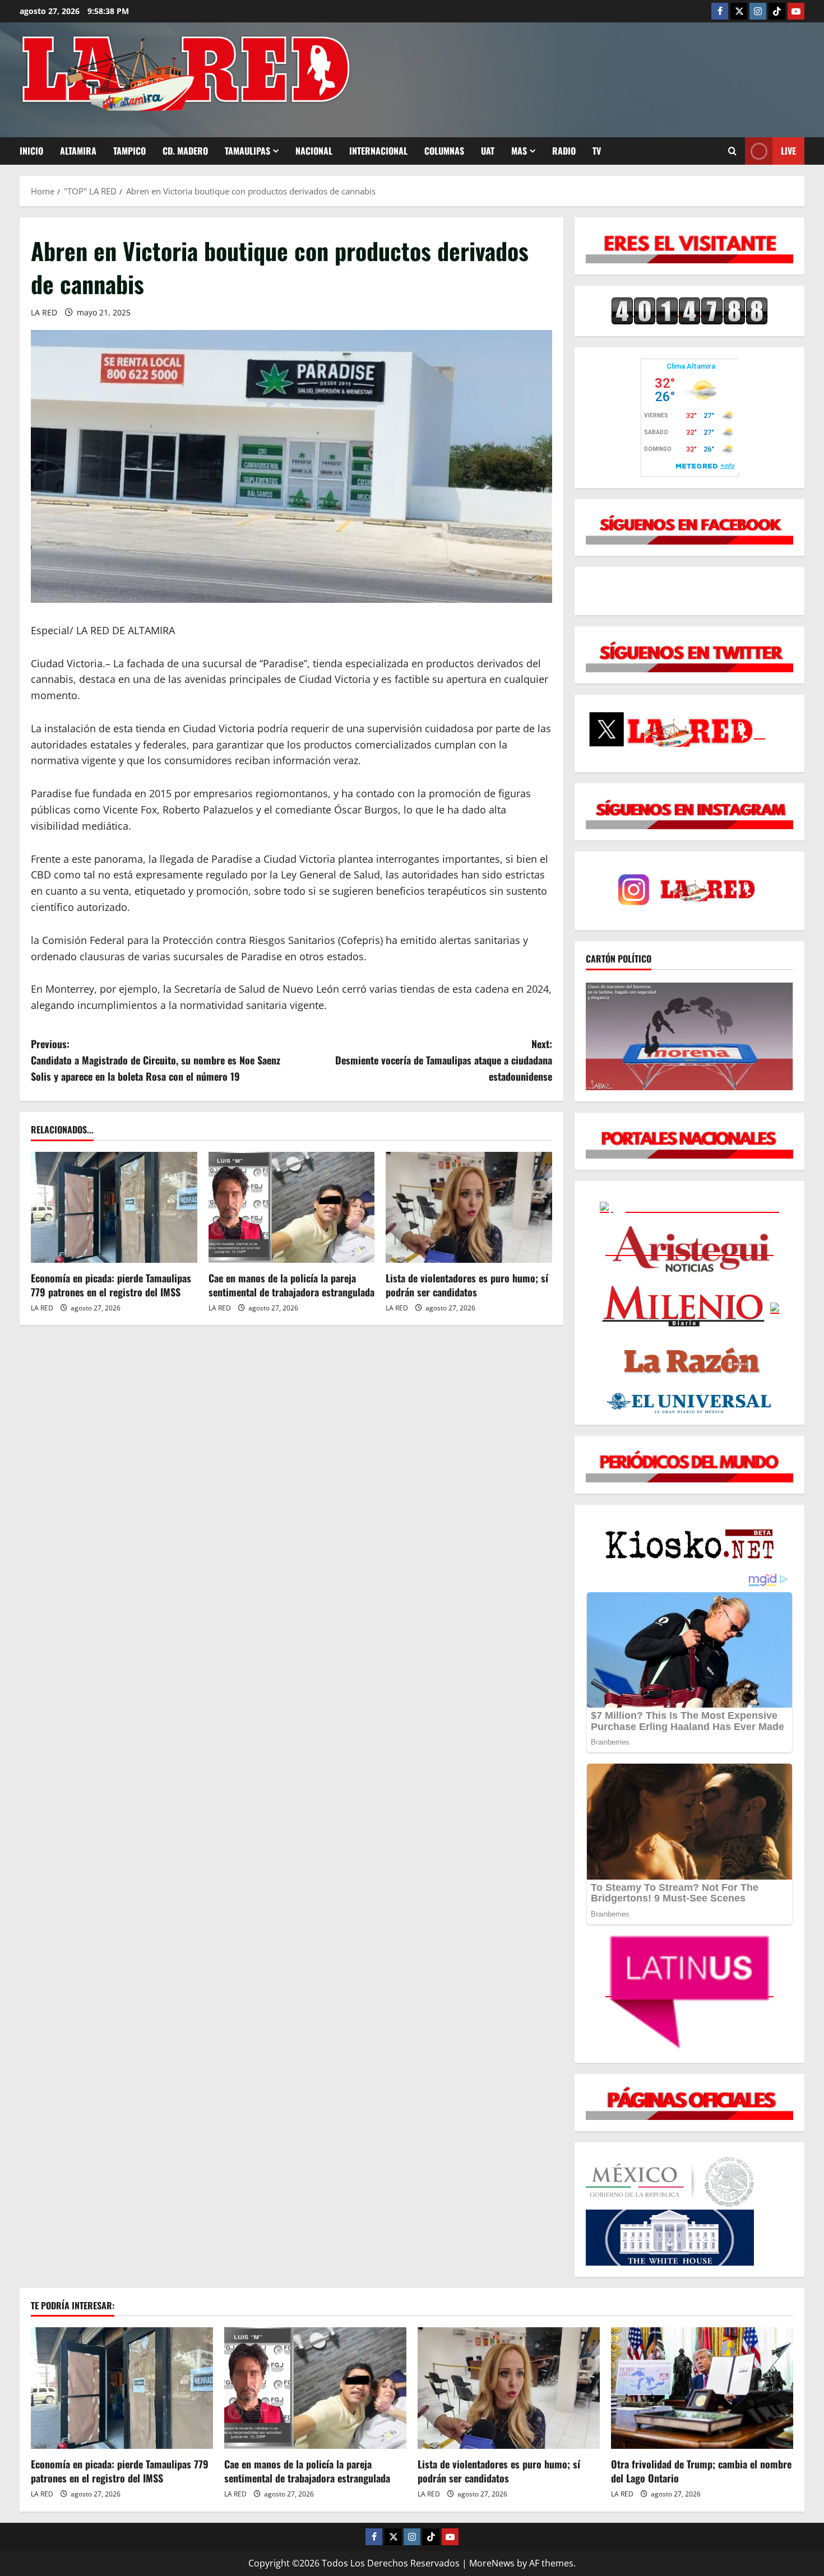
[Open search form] (732, 151)
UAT (488, 151)
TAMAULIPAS (247, 151)
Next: (444, 1060)
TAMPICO (129, 151)
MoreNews (492, 2563)
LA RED (44, 312)
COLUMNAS (444, 151)
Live (788, 151)
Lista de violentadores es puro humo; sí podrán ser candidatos (467, 1285)
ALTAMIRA (78, 151)
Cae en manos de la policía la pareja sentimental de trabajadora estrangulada (291, 1285)
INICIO (31, 151)
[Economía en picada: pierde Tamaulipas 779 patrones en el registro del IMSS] (114, 1207)
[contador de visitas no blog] (689, 310)
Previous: (156, 1060)
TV (597, 151)
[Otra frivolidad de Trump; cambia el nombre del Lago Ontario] (702, 2388)
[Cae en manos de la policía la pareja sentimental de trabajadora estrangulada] (292, 1207)
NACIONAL (314, 151)
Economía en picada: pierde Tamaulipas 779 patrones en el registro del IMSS (111, 1285)
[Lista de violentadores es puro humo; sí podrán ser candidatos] (469, 1207)
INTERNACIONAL (378, 151)
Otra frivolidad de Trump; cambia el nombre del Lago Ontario (701, 2471)
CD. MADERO (185, 151)
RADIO (564, 151)
